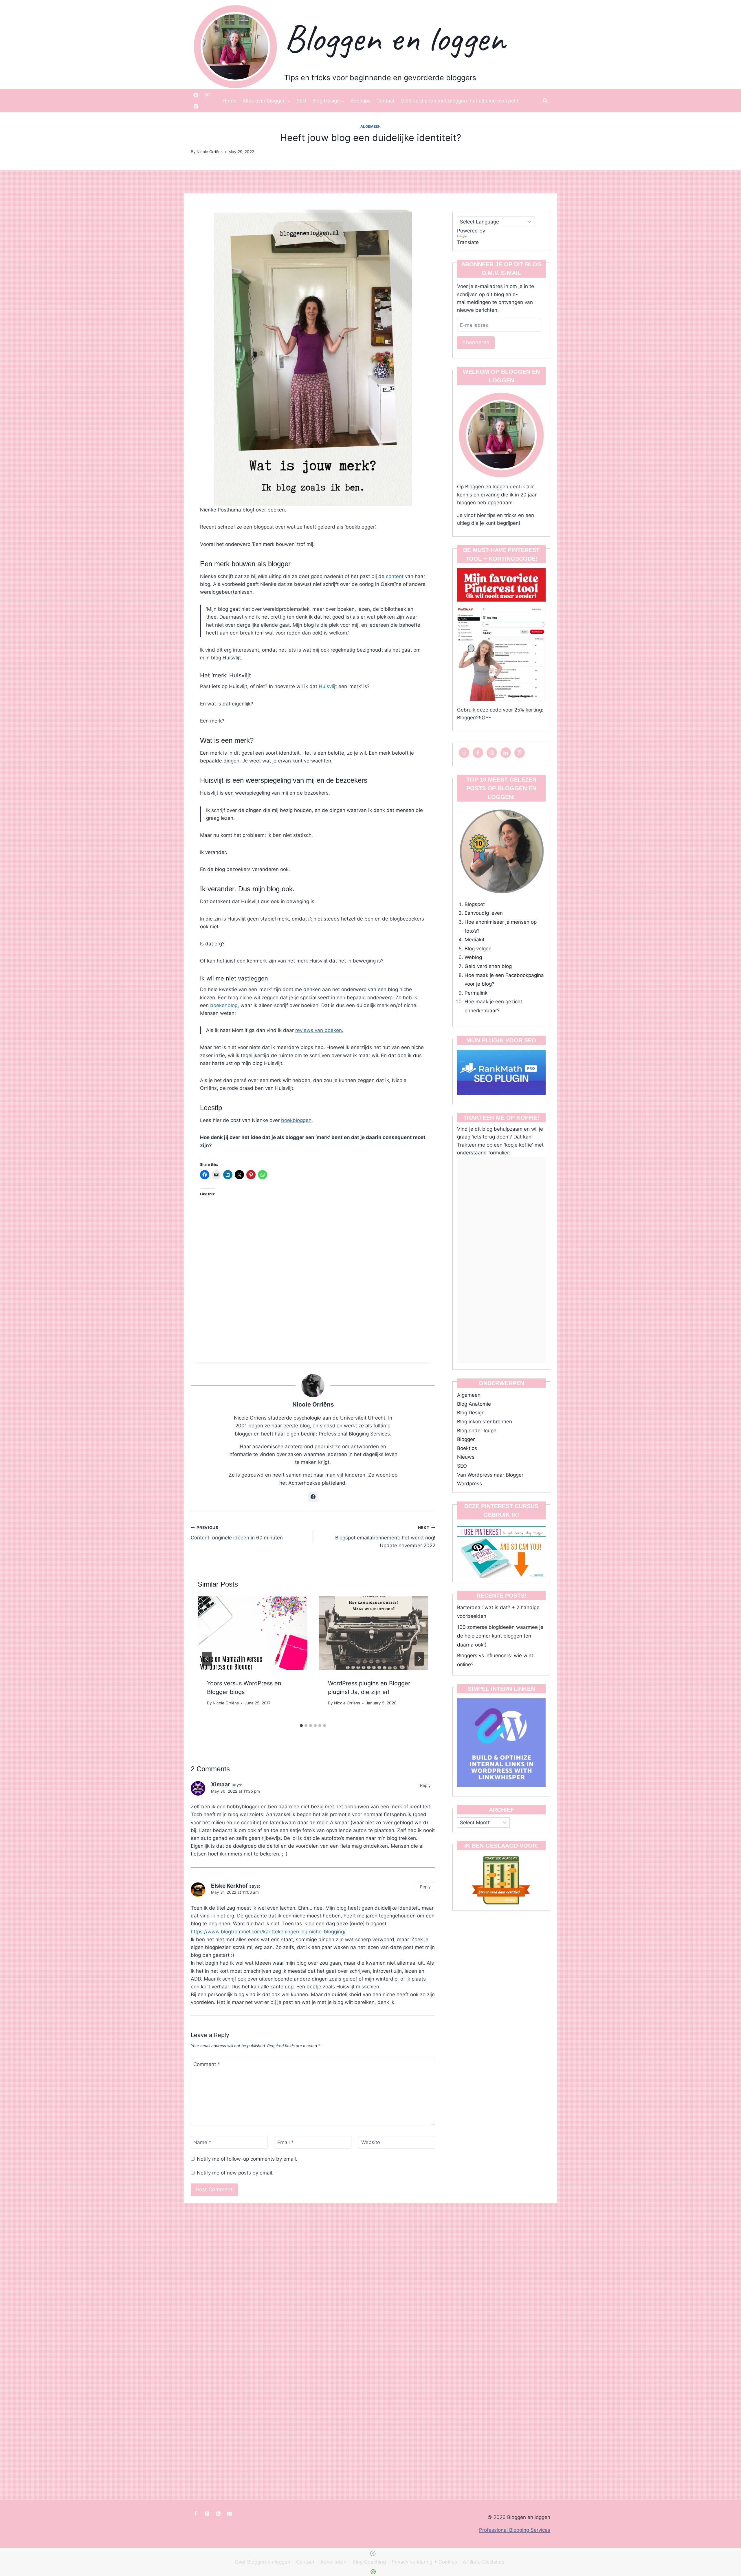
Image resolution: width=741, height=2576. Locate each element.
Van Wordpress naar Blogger (490, 1475)
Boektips (361, 101)
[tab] (301, 1726)
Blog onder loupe (477, 1431)
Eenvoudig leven (484, 913)
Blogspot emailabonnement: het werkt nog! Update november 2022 (385, 1537)
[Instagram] (207, 95)
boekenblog (224, 1005)
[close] (373, 2553)
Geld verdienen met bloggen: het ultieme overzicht (460, 101)
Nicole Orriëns (313, 1404)
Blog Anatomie (474, 1404)
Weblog (473, 957)
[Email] (230, 2513)
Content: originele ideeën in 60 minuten (237, 1533)
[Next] (419, 1659)
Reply (425, 1785)
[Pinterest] (196, 107)
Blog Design (471, 1413)
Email (286, 2142)
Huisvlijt (328, 686)
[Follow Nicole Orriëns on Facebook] (313, 1497)
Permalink (476, 993)
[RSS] (218, 2513)
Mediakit (475, 940)
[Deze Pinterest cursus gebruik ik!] (501, 1550)
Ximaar (221, 1784)
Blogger (466, 1439)
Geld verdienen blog (488, 966)
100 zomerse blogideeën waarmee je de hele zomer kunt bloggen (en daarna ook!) (500, 1636)
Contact (385, 101)
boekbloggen (296, 1120)
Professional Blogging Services (515, 2530)
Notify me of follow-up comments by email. (247, 2159)
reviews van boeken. (319, 1030)
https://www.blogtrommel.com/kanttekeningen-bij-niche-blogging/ (268, 1932)
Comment (207, 2064)
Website (371, 2142)
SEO (301, 101)
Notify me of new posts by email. (235, 2173)
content (395, 576)
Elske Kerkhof (229, 1886)
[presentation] (252, 1633)
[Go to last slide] (207, 1659)
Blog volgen (478, 949)
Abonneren (476, 342)
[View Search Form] (545, 101)
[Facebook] (196, 95)
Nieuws (466, 1457)
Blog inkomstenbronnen (485, 1422)
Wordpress (469, 1484)
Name (202, 2142)
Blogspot (475, 904)
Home (230, 101)
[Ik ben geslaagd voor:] (501, 1880)
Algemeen (371, 126)
